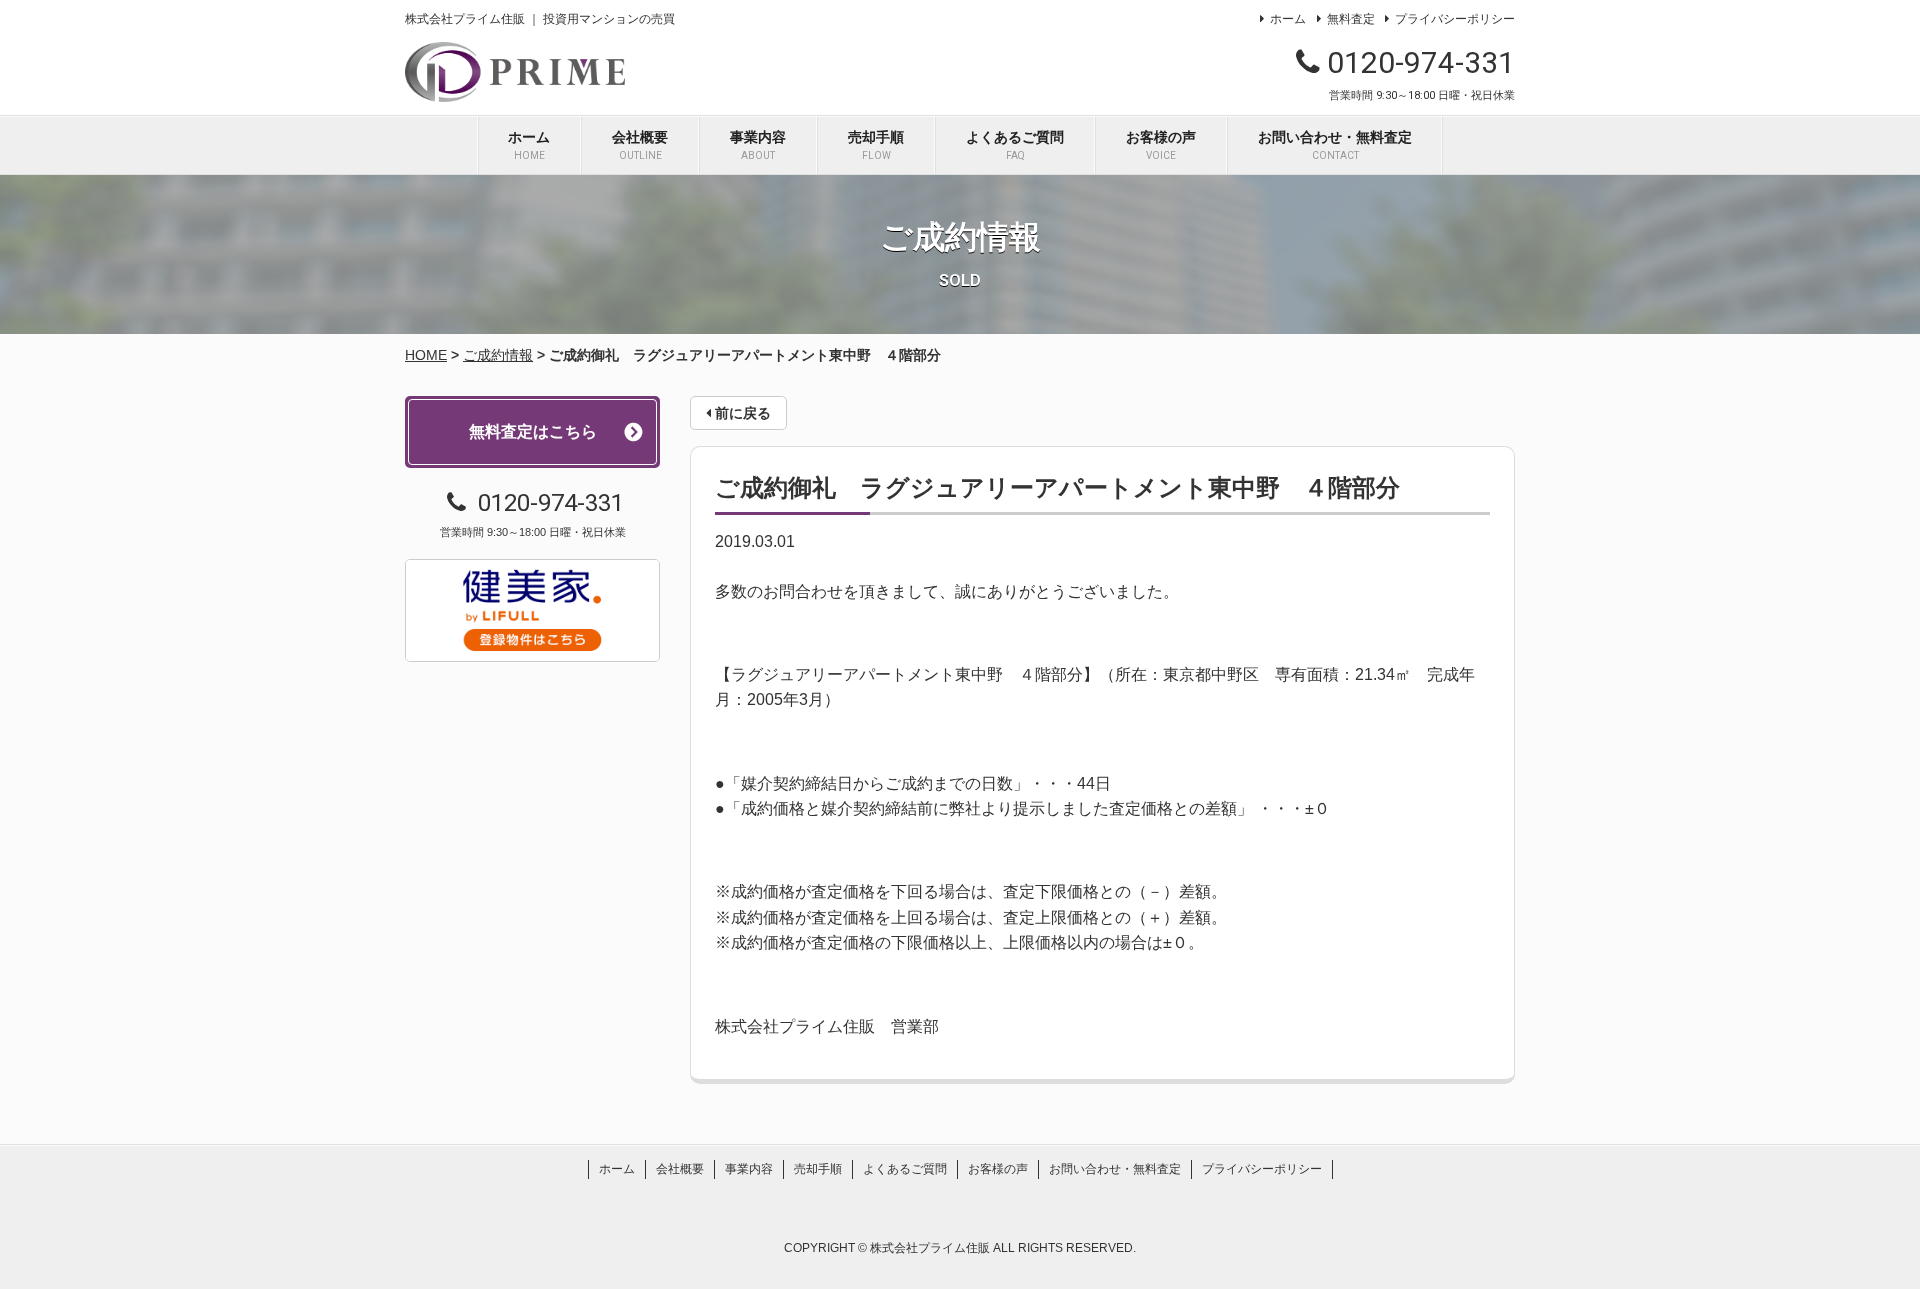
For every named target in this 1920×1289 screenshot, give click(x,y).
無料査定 (1350, 19)
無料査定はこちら (533, 431)
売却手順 (876, 145)
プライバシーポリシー (1455, 19)
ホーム (1288, 19)
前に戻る (741, 413)
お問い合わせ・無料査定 (1335, 145)
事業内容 (758, 145)
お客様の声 (1161, 145)
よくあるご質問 (1015, 145)
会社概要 (640, 145)
